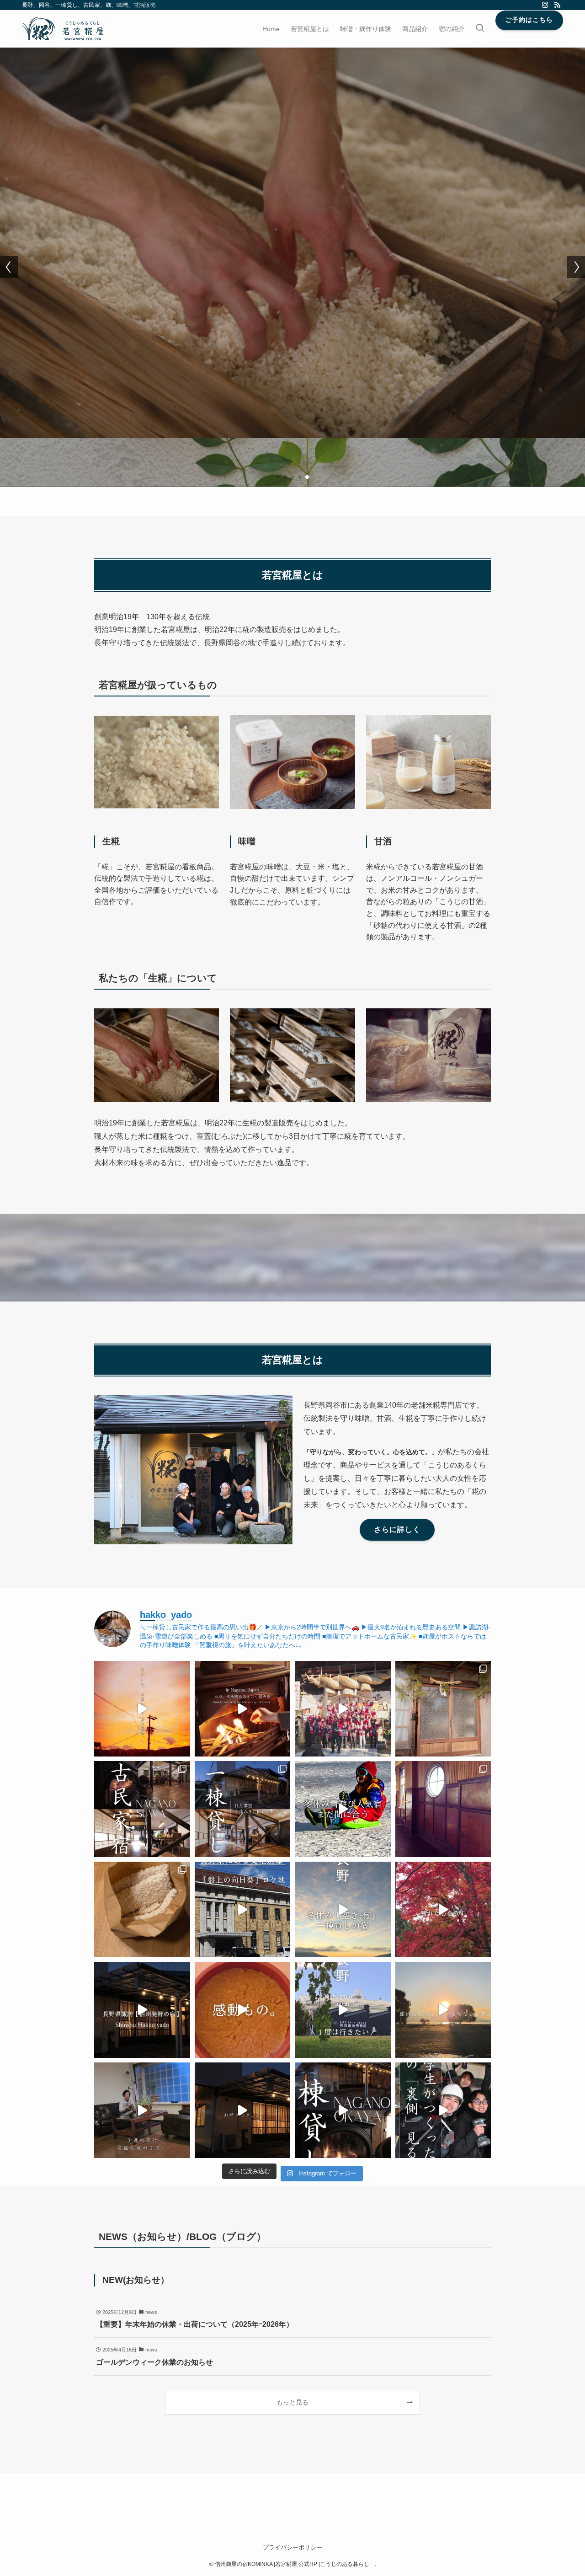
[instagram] (545, 5)
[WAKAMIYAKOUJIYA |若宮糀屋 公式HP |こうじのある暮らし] (63, 29)
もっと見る (292, 2402)
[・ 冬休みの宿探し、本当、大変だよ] (343, 1910)
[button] (278, 477)
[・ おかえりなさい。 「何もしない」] (243, 2110)
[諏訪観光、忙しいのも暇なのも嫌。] (443, 2010)
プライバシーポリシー (292, 2547)
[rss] (557, 5)
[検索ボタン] (480, 29)
